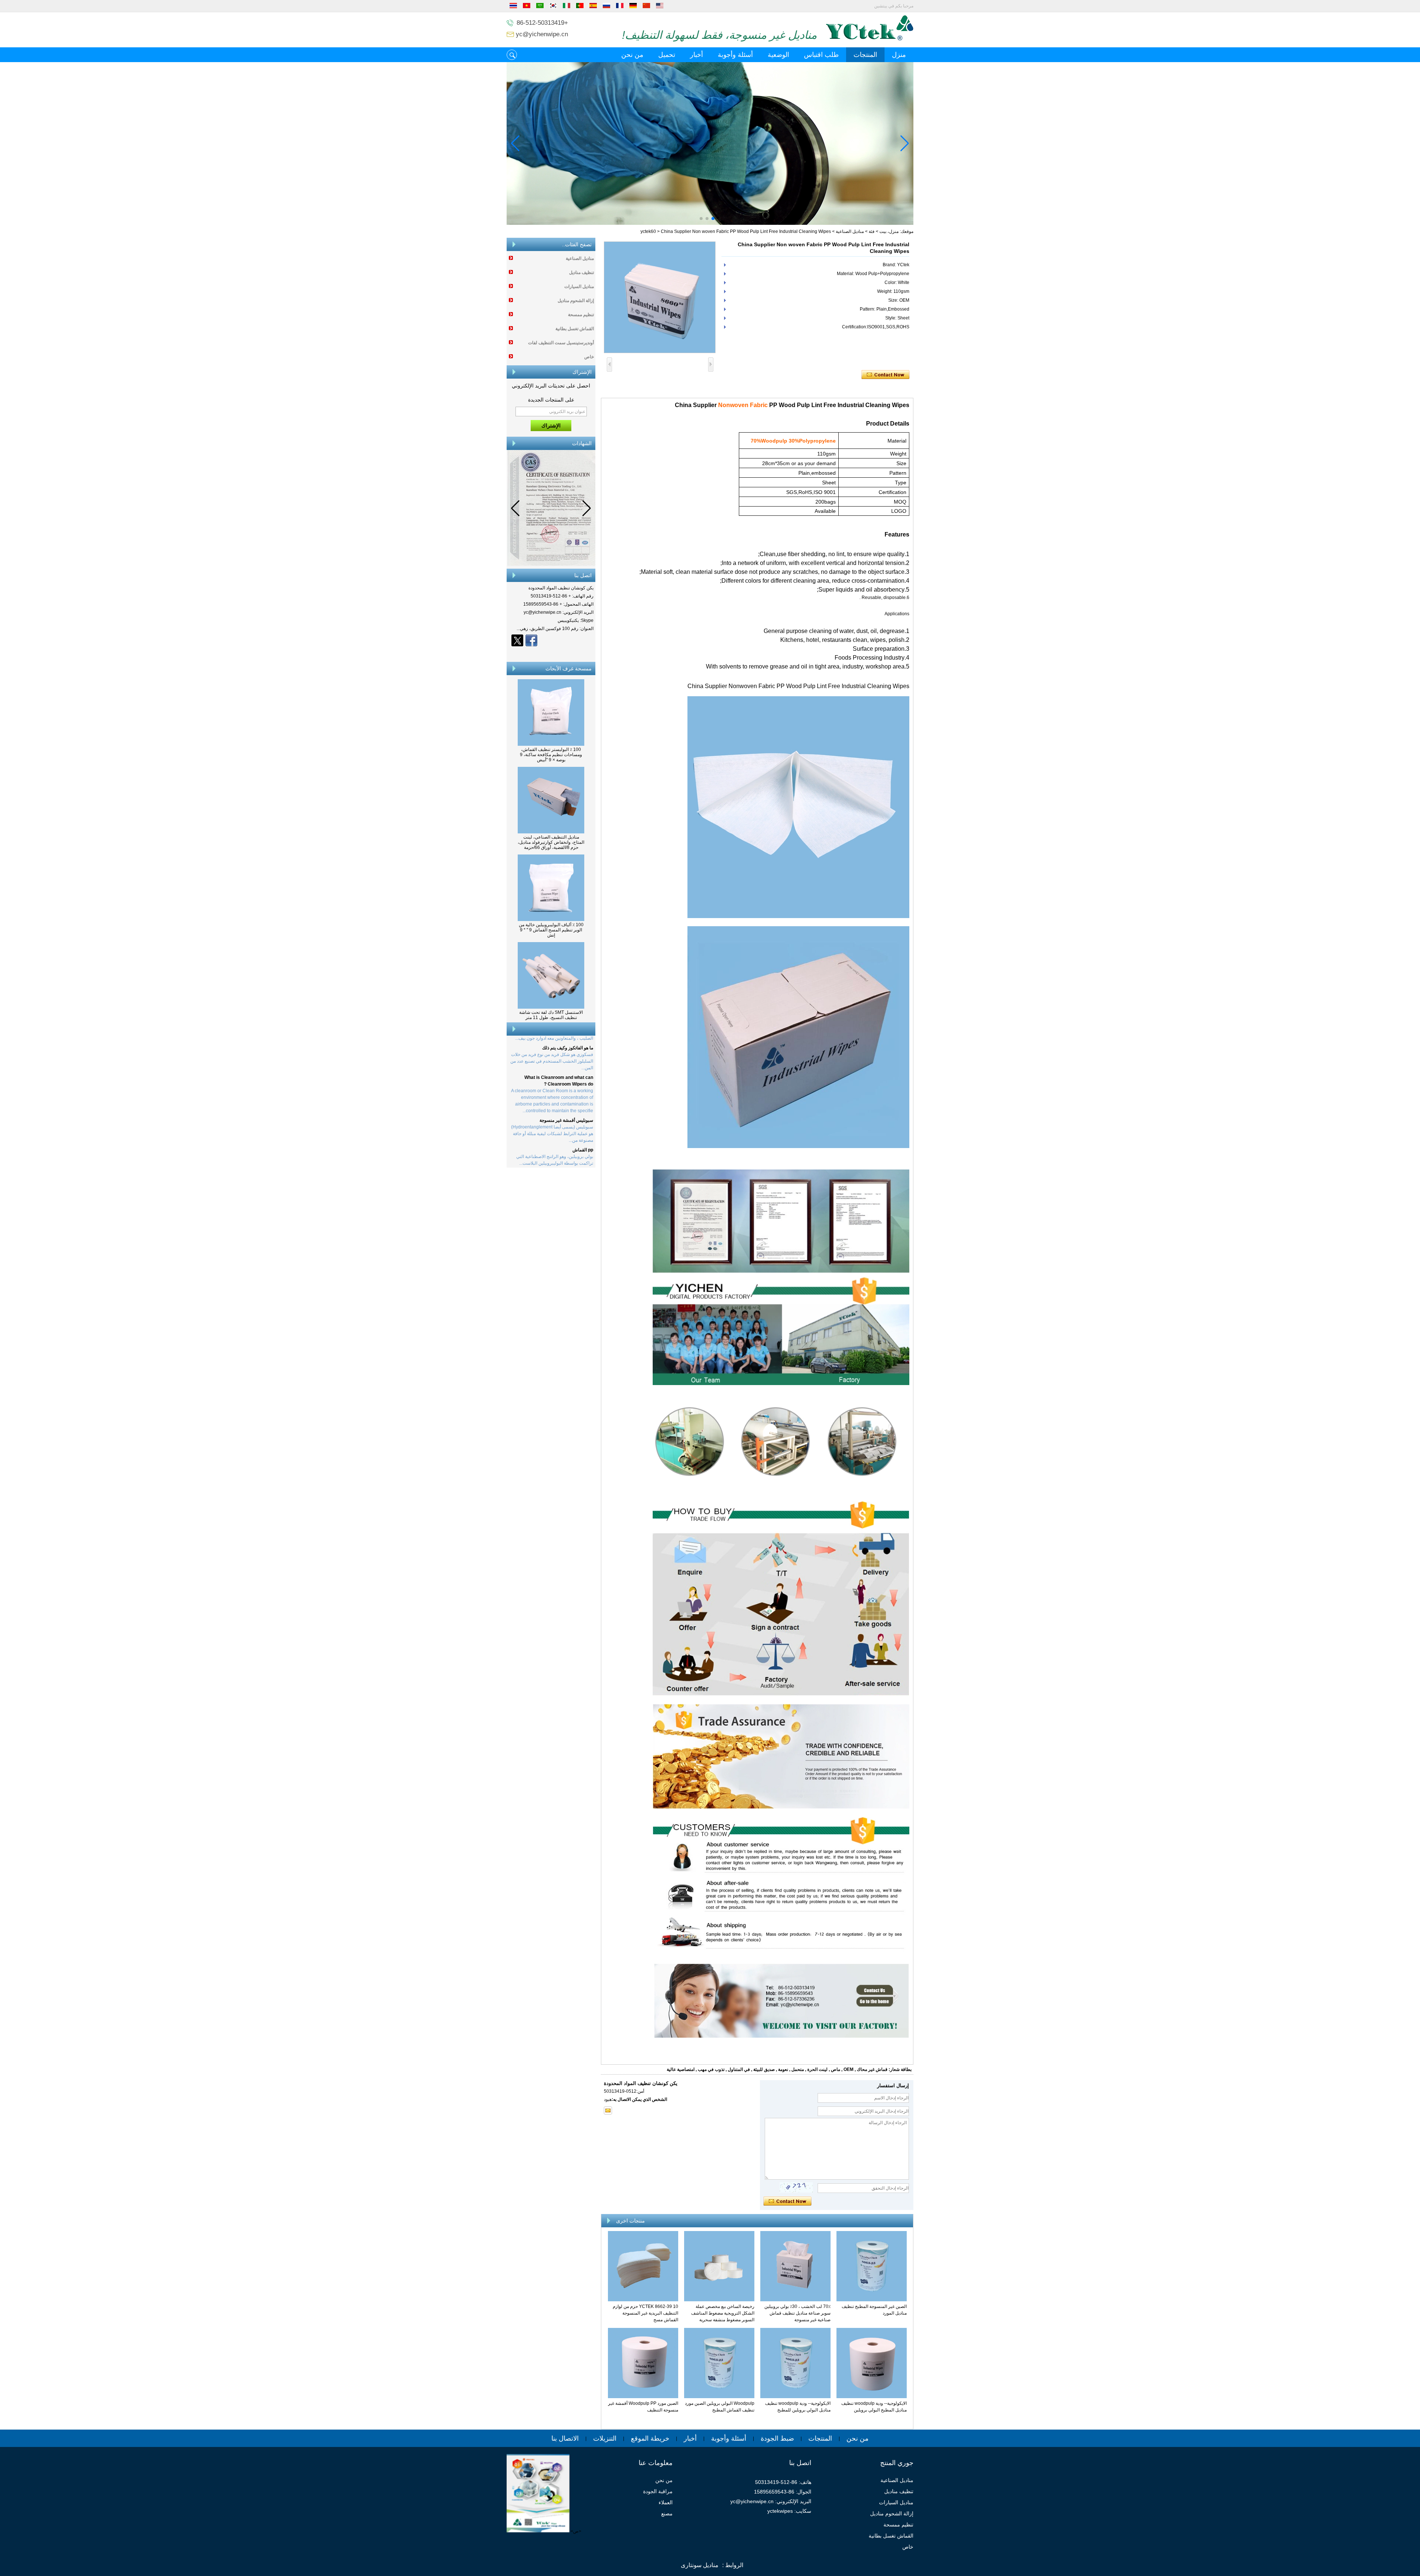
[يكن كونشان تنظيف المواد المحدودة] (870, 39)
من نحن (632, 55)
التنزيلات (605, 2438)
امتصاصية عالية (681, 2069)
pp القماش (583, 1111)
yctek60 (648, 231)
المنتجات (865, 55)
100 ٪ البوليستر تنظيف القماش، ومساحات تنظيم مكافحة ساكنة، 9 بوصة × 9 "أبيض (551, 755)
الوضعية (778, 55)
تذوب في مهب (711, 2069)
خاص (589, 357)
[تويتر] (517, 640)
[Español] (593, 7)
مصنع (667, 2514)
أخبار (697, 55)
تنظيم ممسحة (581, 315)
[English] (660, 7)
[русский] (606, 7)
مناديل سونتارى (700, 2565)
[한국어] (553, 7)
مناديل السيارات (579, 287)
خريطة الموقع (650, 2438)
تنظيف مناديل (581, 273)
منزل (899, 55)
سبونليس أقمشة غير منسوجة (566, 1081)
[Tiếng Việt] (527, 7)
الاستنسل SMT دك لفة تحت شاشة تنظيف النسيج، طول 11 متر (551, 1015)
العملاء (666, 2502)
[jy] (710, 143)
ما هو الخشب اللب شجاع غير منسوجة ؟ (557, 1134)
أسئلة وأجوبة (735, 55)
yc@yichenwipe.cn (542, 34)
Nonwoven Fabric (743, 405)
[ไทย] (513, 7)
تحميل (667, 55)
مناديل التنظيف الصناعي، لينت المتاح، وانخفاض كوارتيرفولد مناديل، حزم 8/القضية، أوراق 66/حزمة (551, 842)
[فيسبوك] (531, 640)
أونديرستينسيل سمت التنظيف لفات (561, 343)
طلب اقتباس (821, 55)
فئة (872, 231)
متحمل (798, 2069)
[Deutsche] (633, 7)
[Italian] (567, 7)
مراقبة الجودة (658, 2491)
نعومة (783, 2069)
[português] (580, 7)
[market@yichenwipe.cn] (608, 2110)
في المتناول (739, 2069)
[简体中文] (646, 7)
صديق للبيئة (764, 2069)
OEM (848, 2069)
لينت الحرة (817, 2069)
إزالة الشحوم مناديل (576, 301)
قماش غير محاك (872, 2069)
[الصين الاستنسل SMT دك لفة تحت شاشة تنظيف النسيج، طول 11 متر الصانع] (551, 1007)
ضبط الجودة (777, 2438)
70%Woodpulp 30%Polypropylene (793, 441)
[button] (719, 219)
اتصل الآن (551, 653)
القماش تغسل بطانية (575, 329)
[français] (620, 7)
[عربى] (540, 7)
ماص (836, 2069)
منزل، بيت (889, 231)
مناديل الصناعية (850, 231)
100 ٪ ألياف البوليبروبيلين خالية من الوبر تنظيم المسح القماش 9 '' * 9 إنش (551, 930)
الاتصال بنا (565, 2438)
